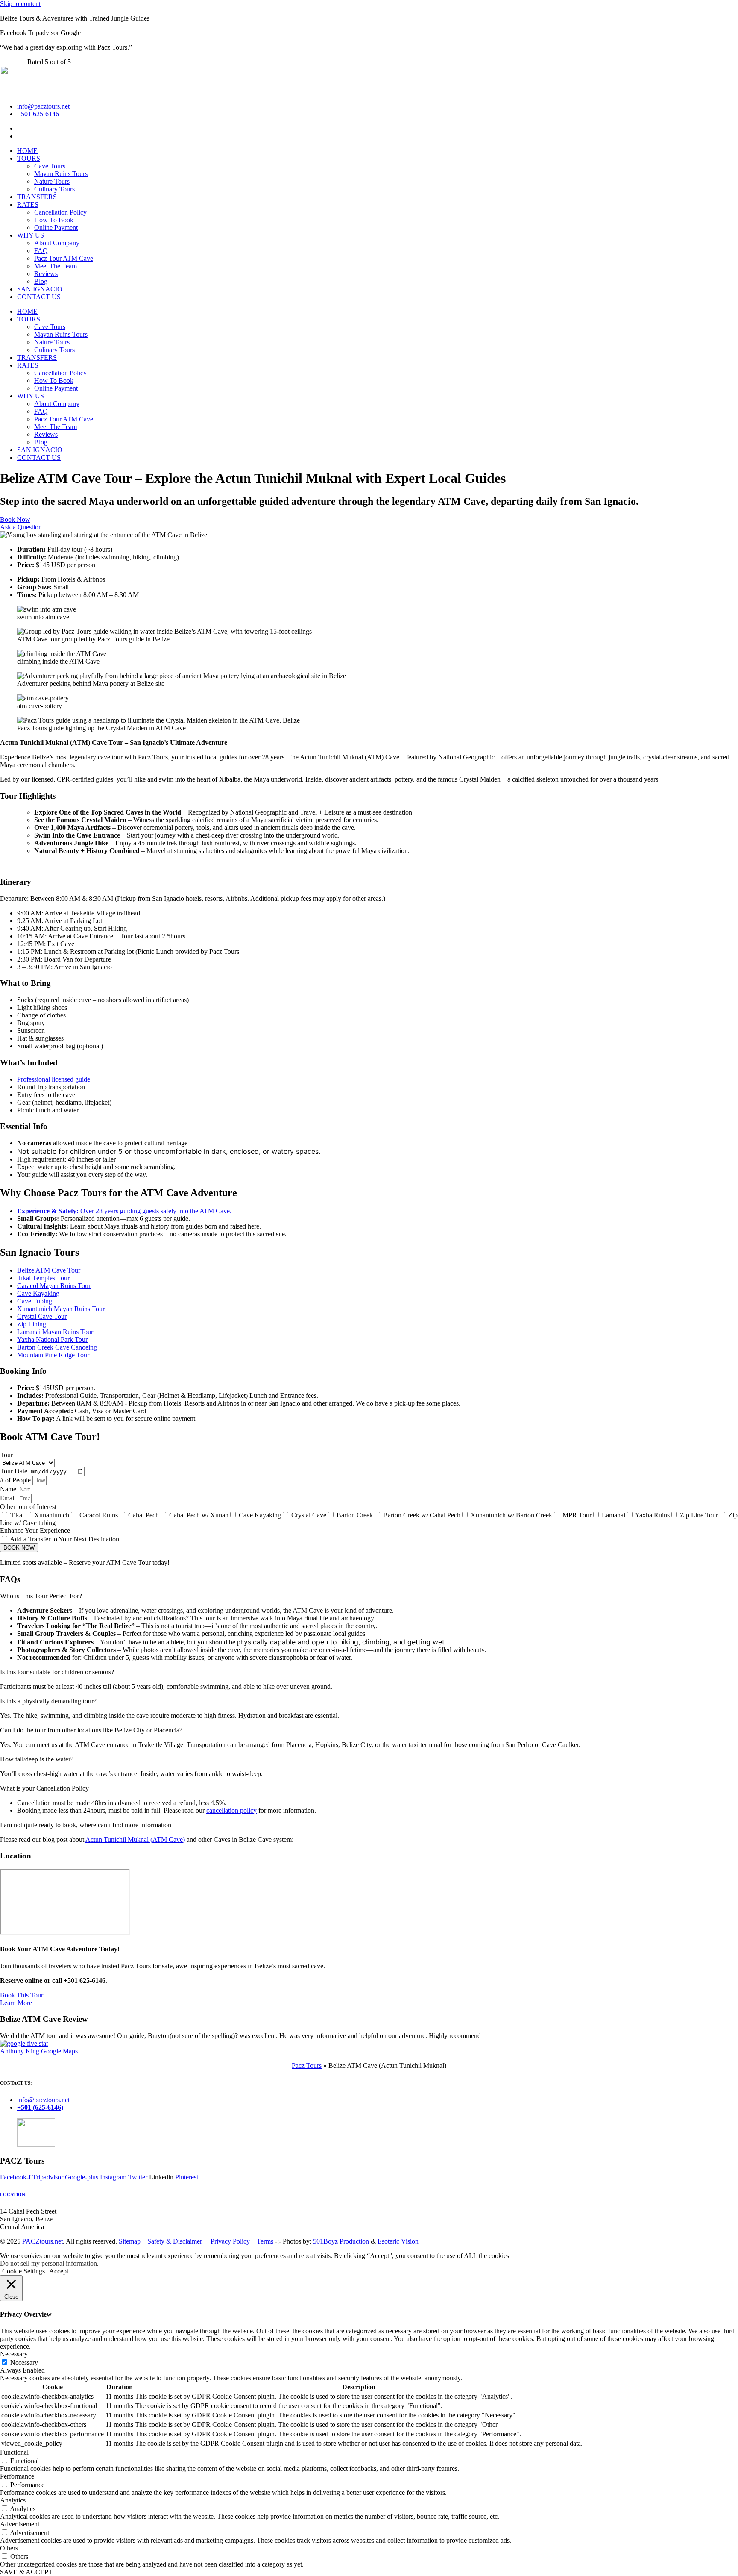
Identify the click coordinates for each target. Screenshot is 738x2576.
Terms (265, 2241)
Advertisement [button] (20, 2524)
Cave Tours (50, 166)
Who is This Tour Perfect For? (41, 1596)
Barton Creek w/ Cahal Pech (422, 1515)
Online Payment (56, 228)
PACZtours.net (42, 2241)
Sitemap (130, 2241)
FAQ (41, 251)
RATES (28, 204)
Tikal (17, 1515)
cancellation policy (231, 1810)
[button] (369, 796)
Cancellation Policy (60, 212)
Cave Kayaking (260, 1515)
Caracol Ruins (99, 1515)
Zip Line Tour (699, 1515)
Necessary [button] (14, 2354)
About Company (57, 243)
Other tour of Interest (28, 1507)
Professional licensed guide (54, 1079)
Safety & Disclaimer (175, 2241)
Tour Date (15, 1471)
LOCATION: (13, 2194)
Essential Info (24, 1126)
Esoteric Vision (398, 2241)
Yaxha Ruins (652, 1515)
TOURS (29, 158)
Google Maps (59, 2051)
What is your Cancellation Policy (44, 1788)
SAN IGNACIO (40, 289)
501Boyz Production (341, 2241)
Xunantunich (52, 1515)
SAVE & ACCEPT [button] (26, 2572)
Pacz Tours (307, 2066)
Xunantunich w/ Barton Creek (511, 1515)
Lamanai (614, 1515)
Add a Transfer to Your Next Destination (64, 1539)
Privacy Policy (229, 2241)
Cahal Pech (143, 1515)
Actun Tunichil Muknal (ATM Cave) (135, 1839)
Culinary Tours (54, 189)
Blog (41, 281)
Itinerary (16, 882)
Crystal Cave (309, 1515)
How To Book (54, 220)
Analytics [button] (13, 2500)
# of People (16, 1480)
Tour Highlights (28, 796)
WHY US (31, 235)
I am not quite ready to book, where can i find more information (86, 1825)
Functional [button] (14, 2452)
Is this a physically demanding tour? (48, 1701)
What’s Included (29, 1063)
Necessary (24, 2363)
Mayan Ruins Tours (61, 174)
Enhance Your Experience (35, 1531)
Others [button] (9, 2548)
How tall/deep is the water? (37, 1759)
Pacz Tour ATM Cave (64, 258)
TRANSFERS (37, 197)
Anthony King (20, 2051)
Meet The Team (56, 266)
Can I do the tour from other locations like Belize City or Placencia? (91, 1730)
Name (9, 1489)
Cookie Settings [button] (23, 2271)
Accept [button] (59, 2271)
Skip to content (20, 4)
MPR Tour (577, 1515)
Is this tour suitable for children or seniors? (57, 1672)
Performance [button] (17, 2476)
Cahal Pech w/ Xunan (199, 1515)
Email (9, 1498)
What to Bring (25, 983)
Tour (6, 1455)
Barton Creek (355, 1515)
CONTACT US (39, 297)
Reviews (46, 274)
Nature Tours (52, 181)
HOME (27, 151)
